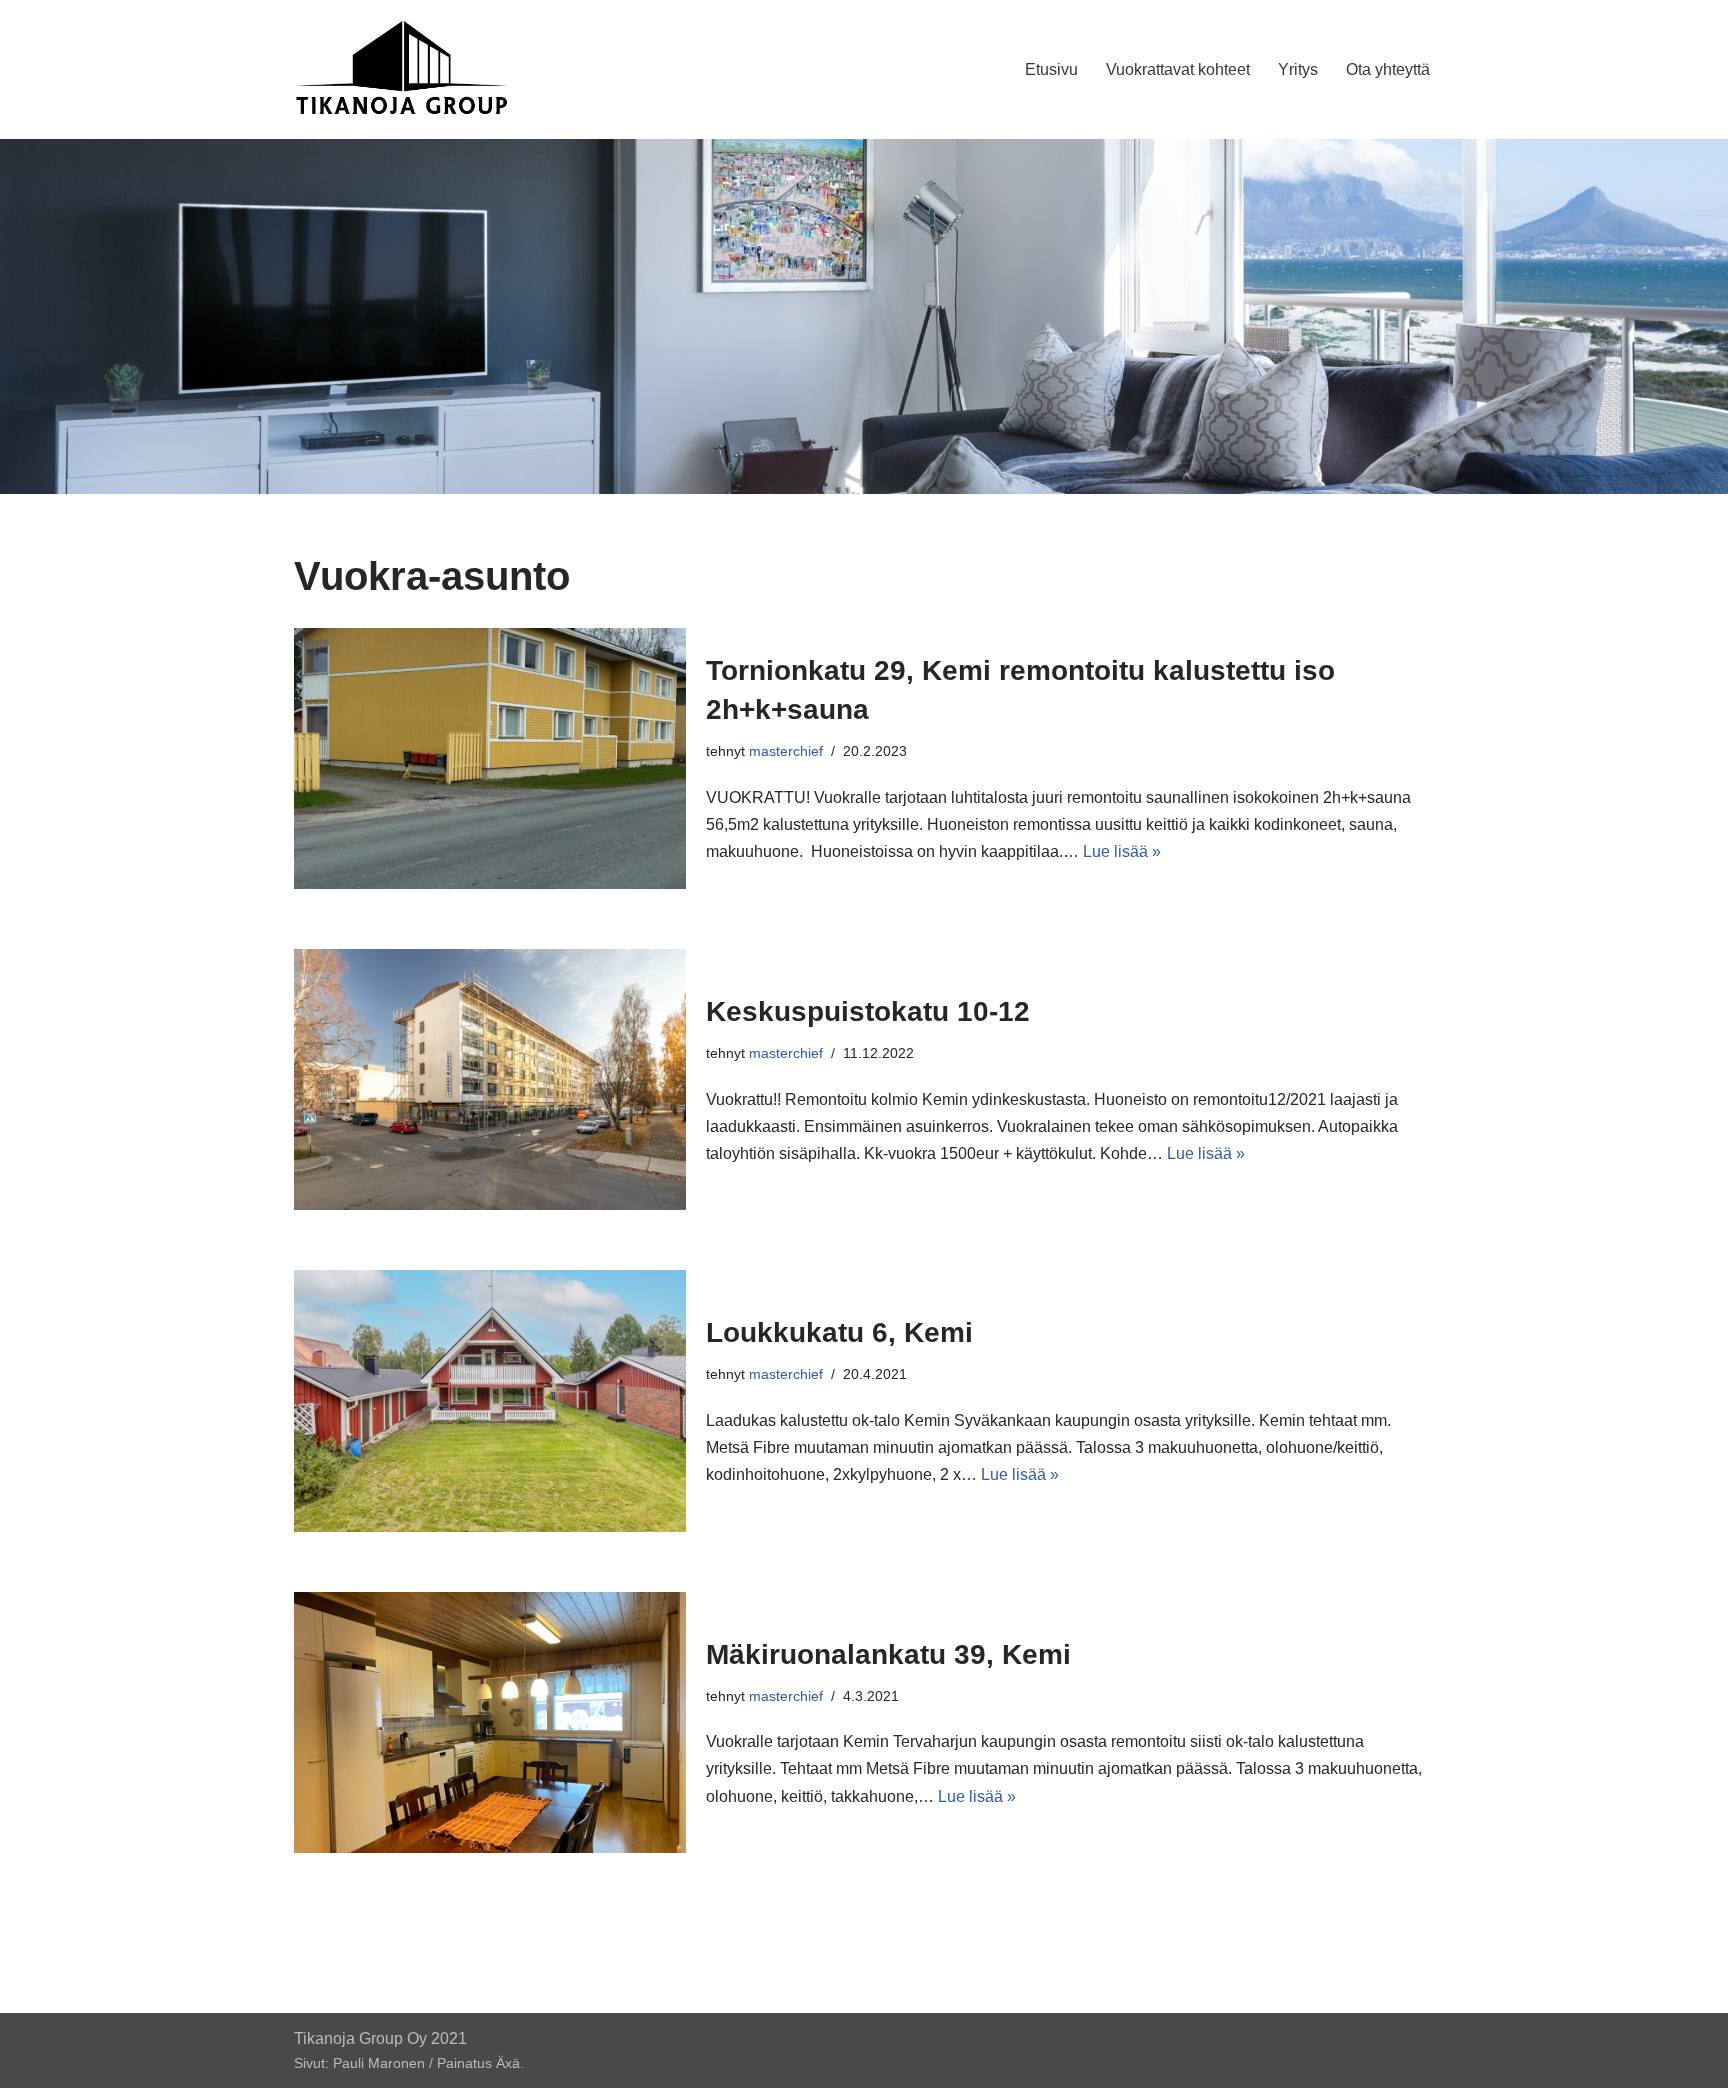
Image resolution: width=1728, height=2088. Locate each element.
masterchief (786, 751)
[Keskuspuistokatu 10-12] (490, 1079)
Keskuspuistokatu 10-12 (868, 1011)
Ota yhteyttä (1388, 69)
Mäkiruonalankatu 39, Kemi (888, 1654)
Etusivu (1051, 69)
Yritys (1298, 69)
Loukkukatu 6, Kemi (839, 1332)
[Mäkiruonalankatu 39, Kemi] (490, 1722)
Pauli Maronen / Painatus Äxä (426, 2063)
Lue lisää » (1122, 851)
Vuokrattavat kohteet (1178, 69)
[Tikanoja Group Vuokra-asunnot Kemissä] (403, 69)
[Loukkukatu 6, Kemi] (490, 1400)
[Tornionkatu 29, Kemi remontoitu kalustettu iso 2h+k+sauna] (490, 758)
